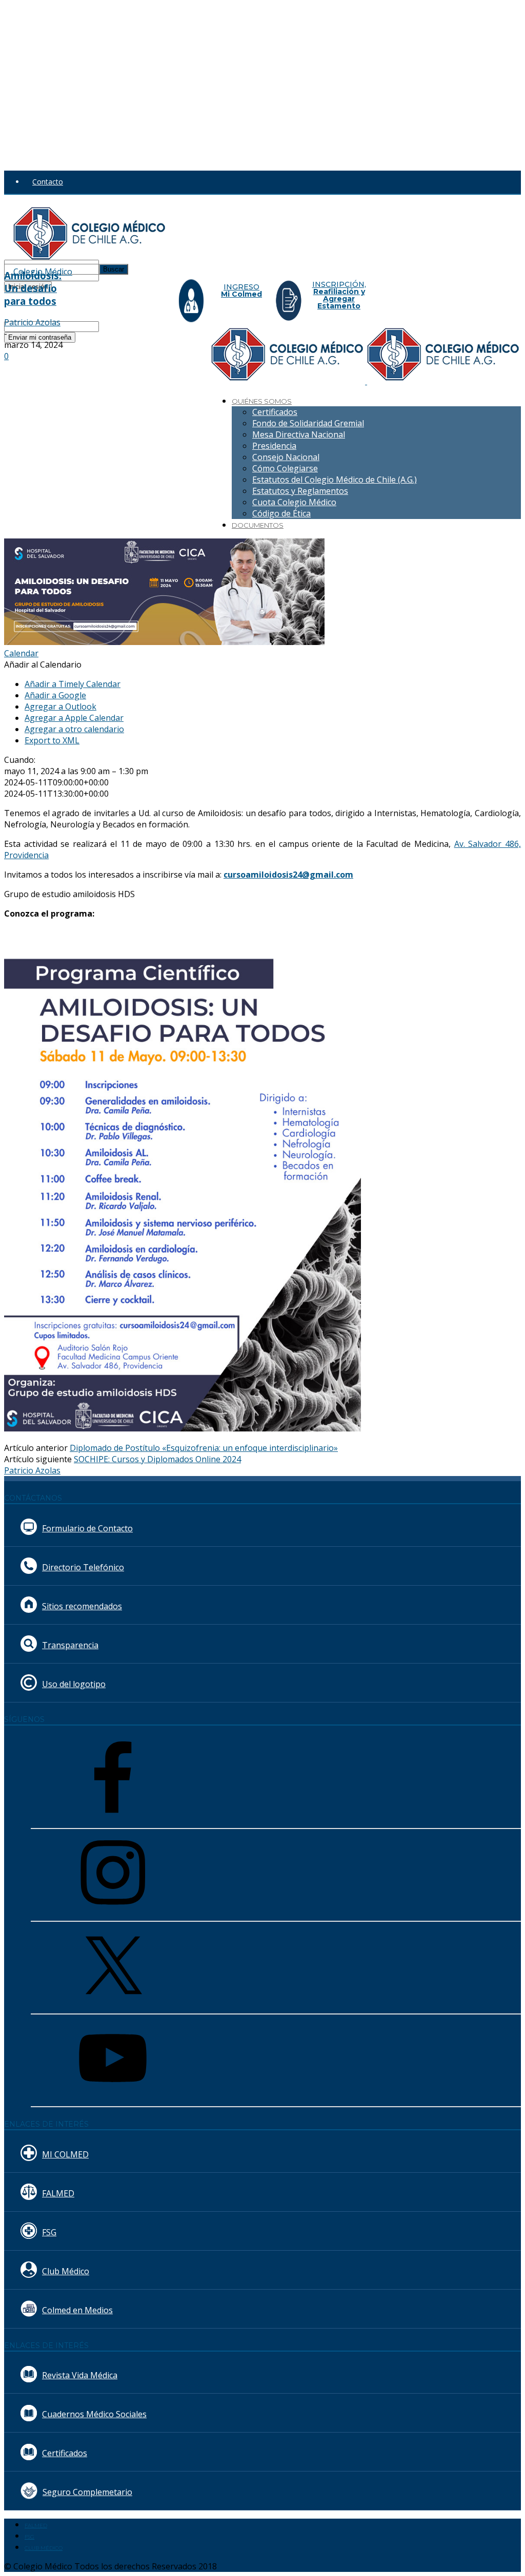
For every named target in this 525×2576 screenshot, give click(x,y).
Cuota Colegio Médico (294, 502)
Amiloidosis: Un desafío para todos (33, 288)
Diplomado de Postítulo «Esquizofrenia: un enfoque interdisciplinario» (204, 1448)
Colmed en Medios (77, 2310)
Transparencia (70, 1645)
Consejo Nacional (286, 457)
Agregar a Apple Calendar (74, 718)
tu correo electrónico (134, 326)
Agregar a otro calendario (74, 729)
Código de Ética (281, 513)
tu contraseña (122, 275)
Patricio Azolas (32, 322)
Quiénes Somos (262, 401)
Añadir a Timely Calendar (73, 684)
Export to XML (52, 740)
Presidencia (274, 446)
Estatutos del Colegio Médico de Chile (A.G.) (335, 480)
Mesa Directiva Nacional (299, 434)
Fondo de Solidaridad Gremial (308, 423)
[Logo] (289, 381)
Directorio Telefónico (83, 1567)
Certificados (275, 412)
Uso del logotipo (74, 1684)
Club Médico (66, 2271)
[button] (43, 664)
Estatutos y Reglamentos (300, 491)
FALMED (58, 2193)
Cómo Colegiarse (285, 468)
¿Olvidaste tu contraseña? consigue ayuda (74, 297)
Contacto (48, 182)
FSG (49, 2232)
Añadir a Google (55, 695)
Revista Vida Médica (80, 2375)
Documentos (258, 525)
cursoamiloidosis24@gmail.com (288, 875)
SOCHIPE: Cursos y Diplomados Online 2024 (157, 1459)
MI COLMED (65, 2154)
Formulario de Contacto (87, 1528)
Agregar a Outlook (60, 707)
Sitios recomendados (82, 1606)
